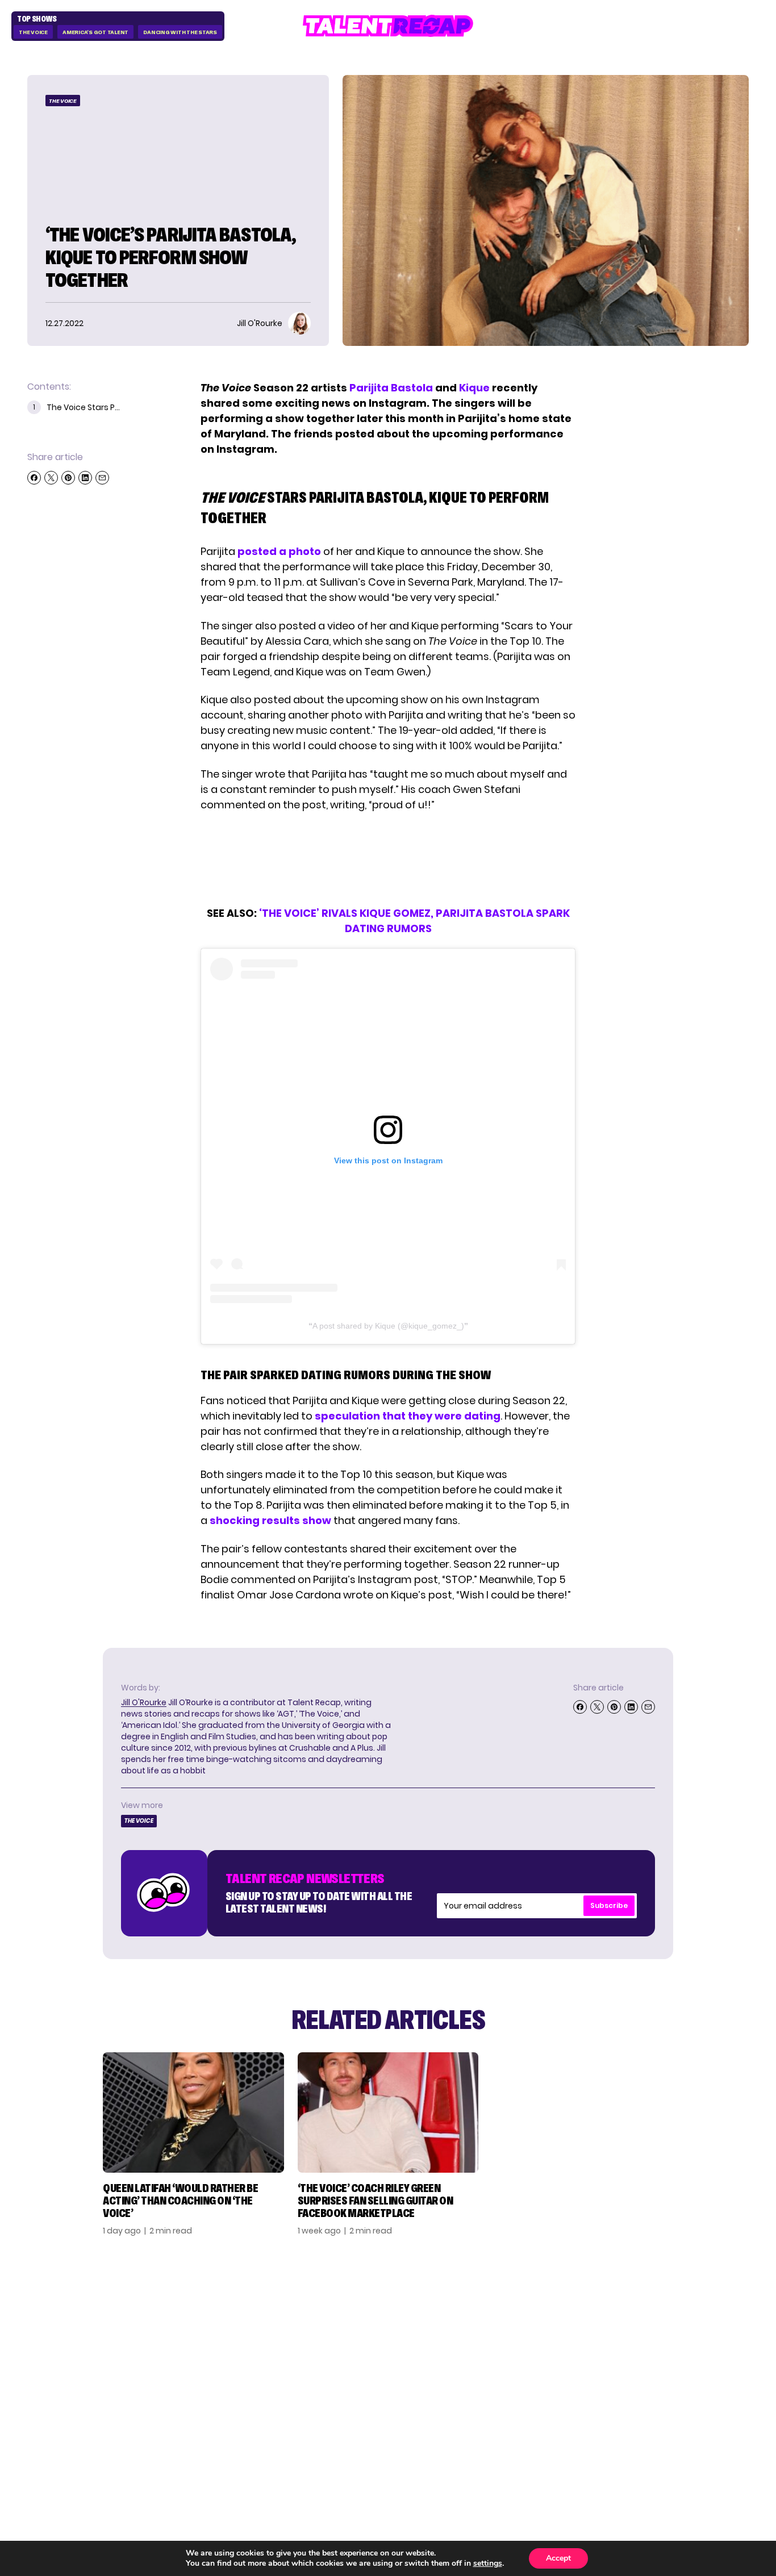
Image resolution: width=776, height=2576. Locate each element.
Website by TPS (719, 2445)
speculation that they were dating (408, 1416)
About (654, 2310)
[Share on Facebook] (34, 478)
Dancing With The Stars (180, 32)
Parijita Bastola (391, 388)
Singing (542, 2328)
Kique (474, 388)
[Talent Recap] (388, 26)
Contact (661, 2328)
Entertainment (562, 2347)
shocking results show (270, 1520)
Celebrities (552, 2365)
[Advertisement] (387, 859)
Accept (558, 2558)
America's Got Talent (95, 32)
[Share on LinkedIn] (85, 478)
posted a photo (279, 551)
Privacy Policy (674, 2347)
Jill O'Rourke (144, 1702)
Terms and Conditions (667, 2370)
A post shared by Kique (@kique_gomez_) (388, 1326)
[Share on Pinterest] (68, 478)
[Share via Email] (102, 478)
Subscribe (609, 1905)
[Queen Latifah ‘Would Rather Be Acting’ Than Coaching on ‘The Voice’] (193, 2112)
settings (488, 2564)
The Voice (33, 32)
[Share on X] (51, 478)
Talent (540, 2310)
